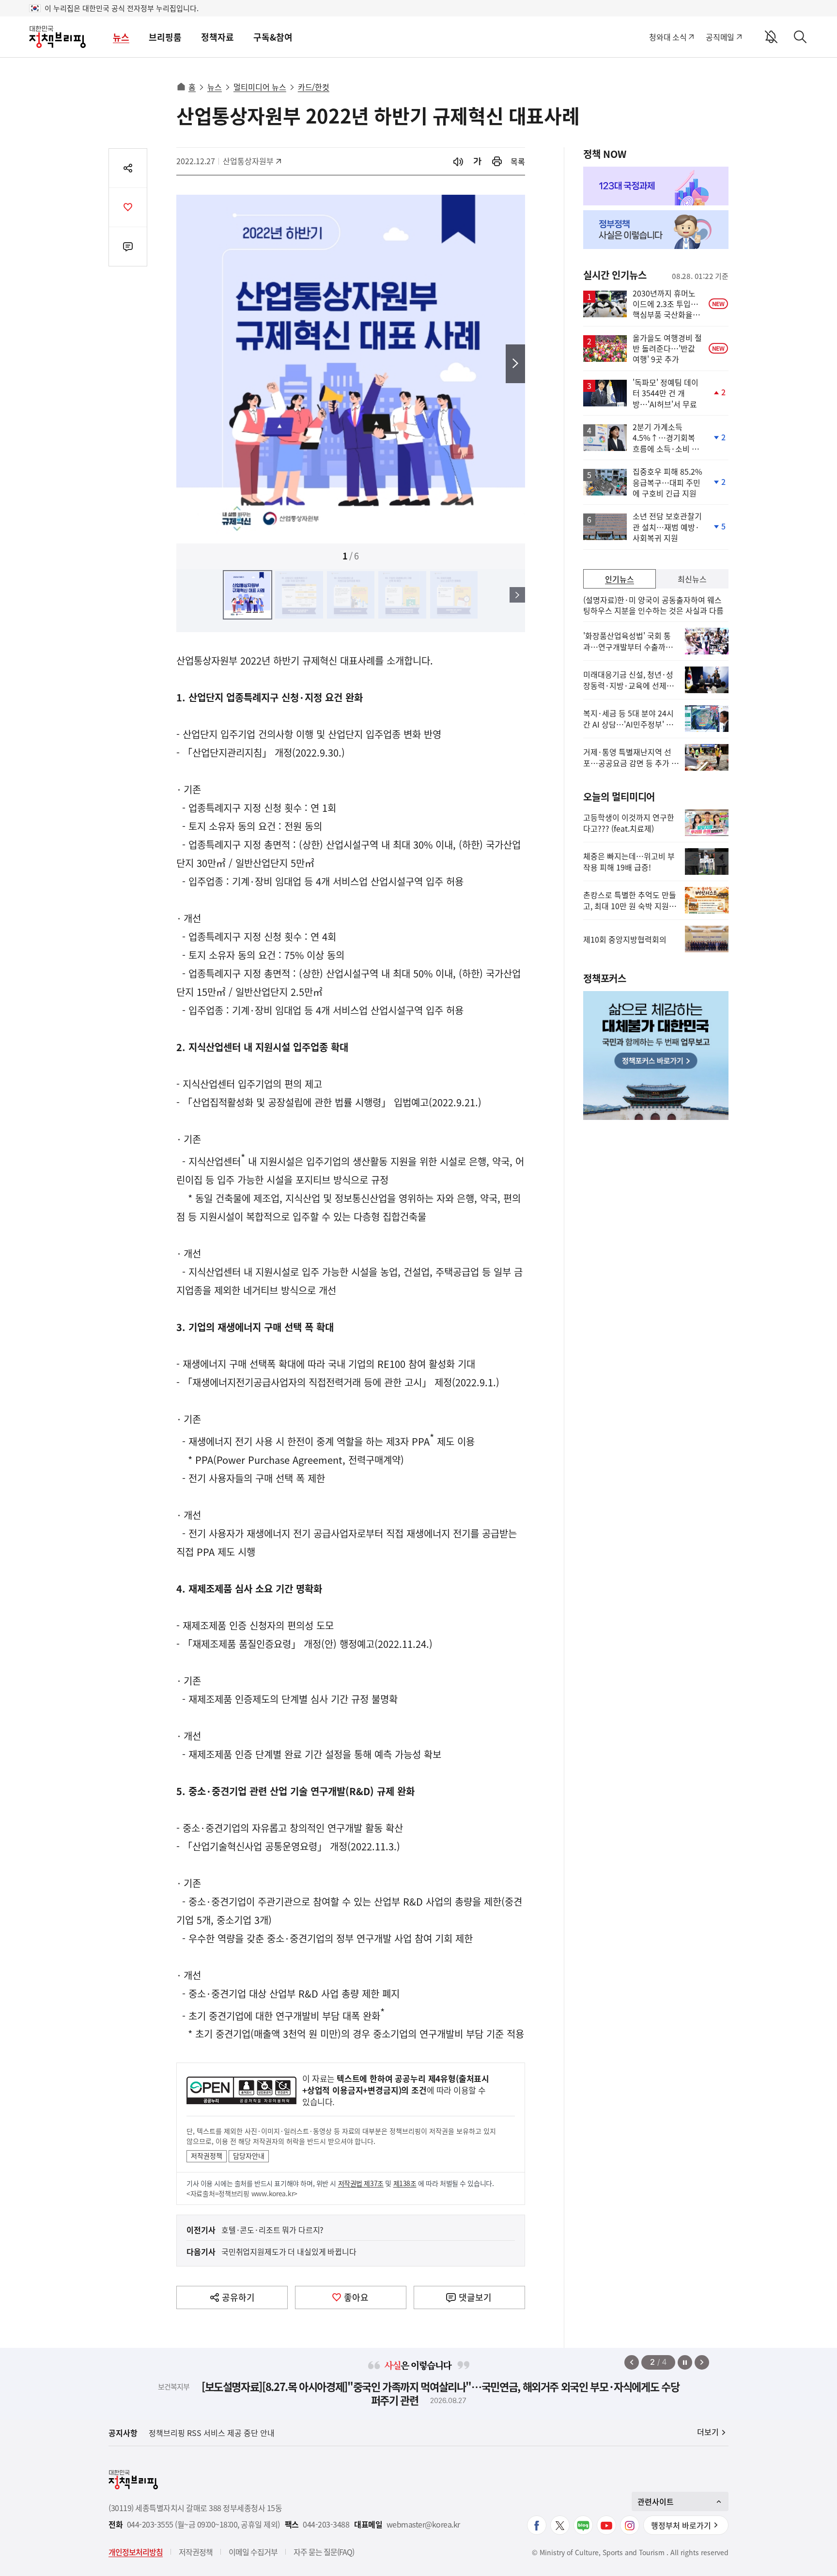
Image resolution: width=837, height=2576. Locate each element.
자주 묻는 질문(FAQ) (324, 2552)
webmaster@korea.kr (423, 2524)
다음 (515, 364)
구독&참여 (273, 37)
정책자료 (217, 37)
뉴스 (121, 37)
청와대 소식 (668, 37)
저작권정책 (207, 2156)
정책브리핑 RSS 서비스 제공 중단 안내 (212, 2433)
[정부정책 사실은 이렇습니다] (656, 230)
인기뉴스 (620, 579)
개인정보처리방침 (136, 2552)
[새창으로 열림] (497, 162)
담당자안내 (249, 2156)
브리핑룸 (165, 37)
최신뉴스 (692, 579)
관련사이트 (656, 2501)
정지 (685, 2362)
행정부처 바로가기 (681, 2525)
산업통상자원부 (248, 161)
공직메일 (720, 37)
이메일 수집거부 (253, 2552)
